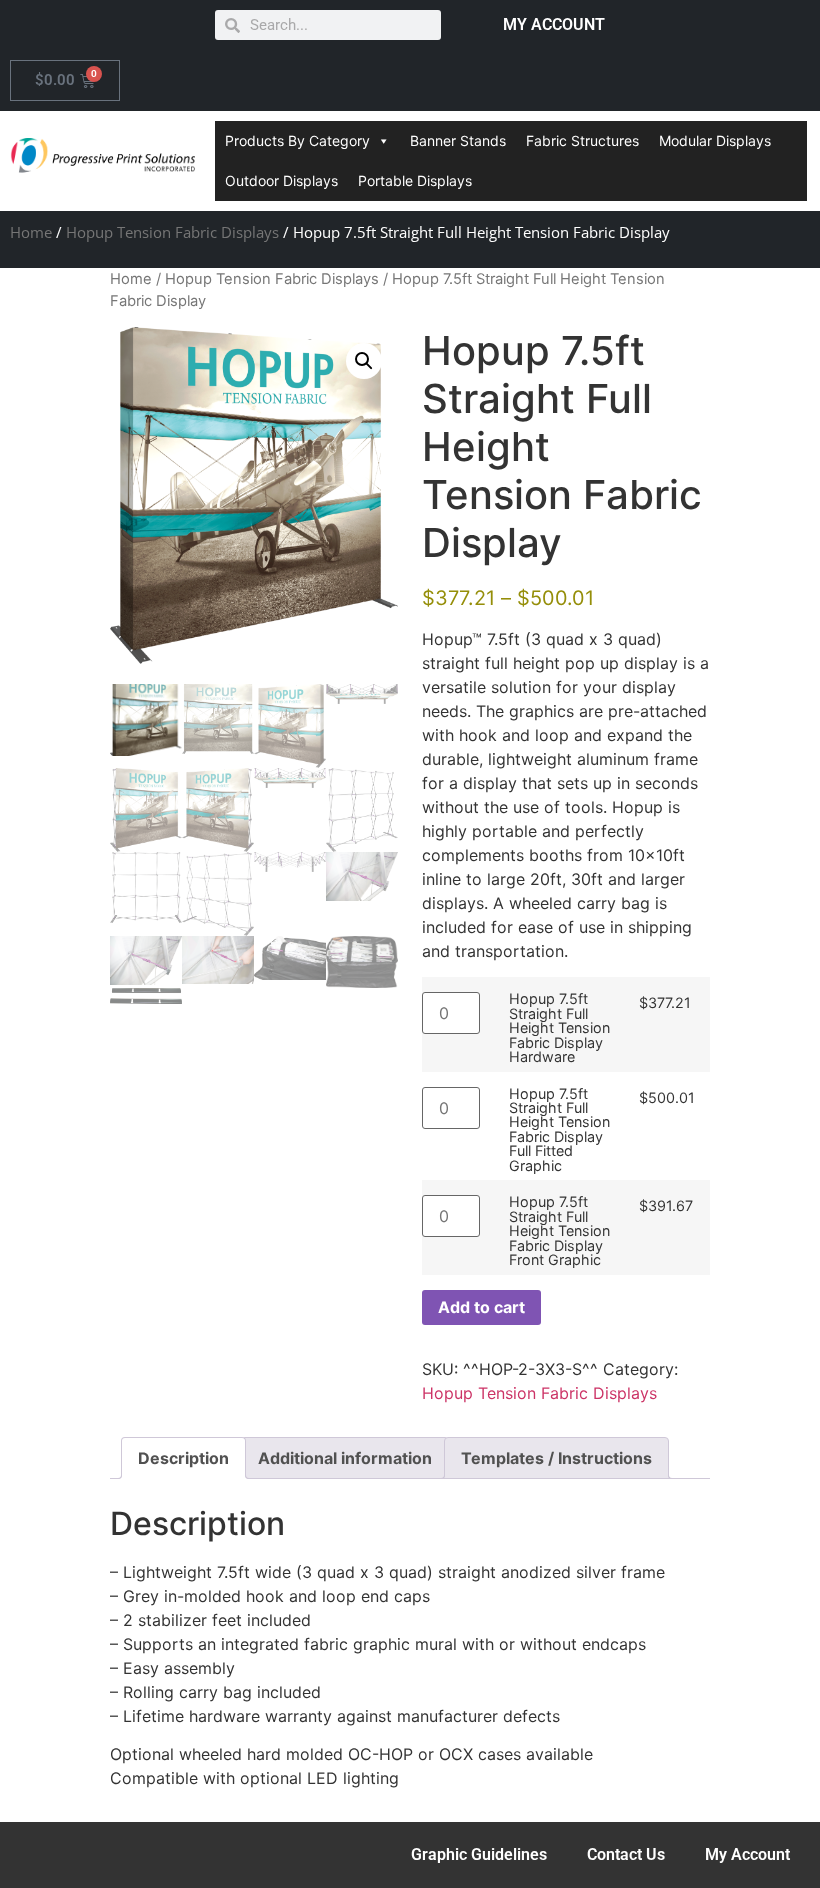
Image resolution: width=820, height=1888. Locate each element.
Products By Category (297, 140)
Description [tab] (183, 1458)
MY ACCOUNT (554, 24)
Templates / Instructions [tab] (556, 1458)
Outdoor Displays (281, 180)
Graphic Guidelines (479, 1854)
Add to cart (481, 1307)
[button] (364, 361)
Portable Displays (415, 180)
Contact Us (626, 1854)
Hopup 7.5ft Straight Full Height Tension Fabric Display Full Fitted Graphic (559, 1130)
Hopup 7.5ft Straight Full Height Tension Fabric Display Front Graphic (559, 1231)
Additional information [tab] (345, 1458)
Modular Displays (715, 140)
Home (31, 232)
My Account (747, 1854)
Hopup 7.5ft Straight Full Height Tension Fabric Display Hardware (559, 1028)
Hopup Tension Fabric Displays (172, 232)
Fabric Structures (582, 140)
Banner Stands (458, 140)
